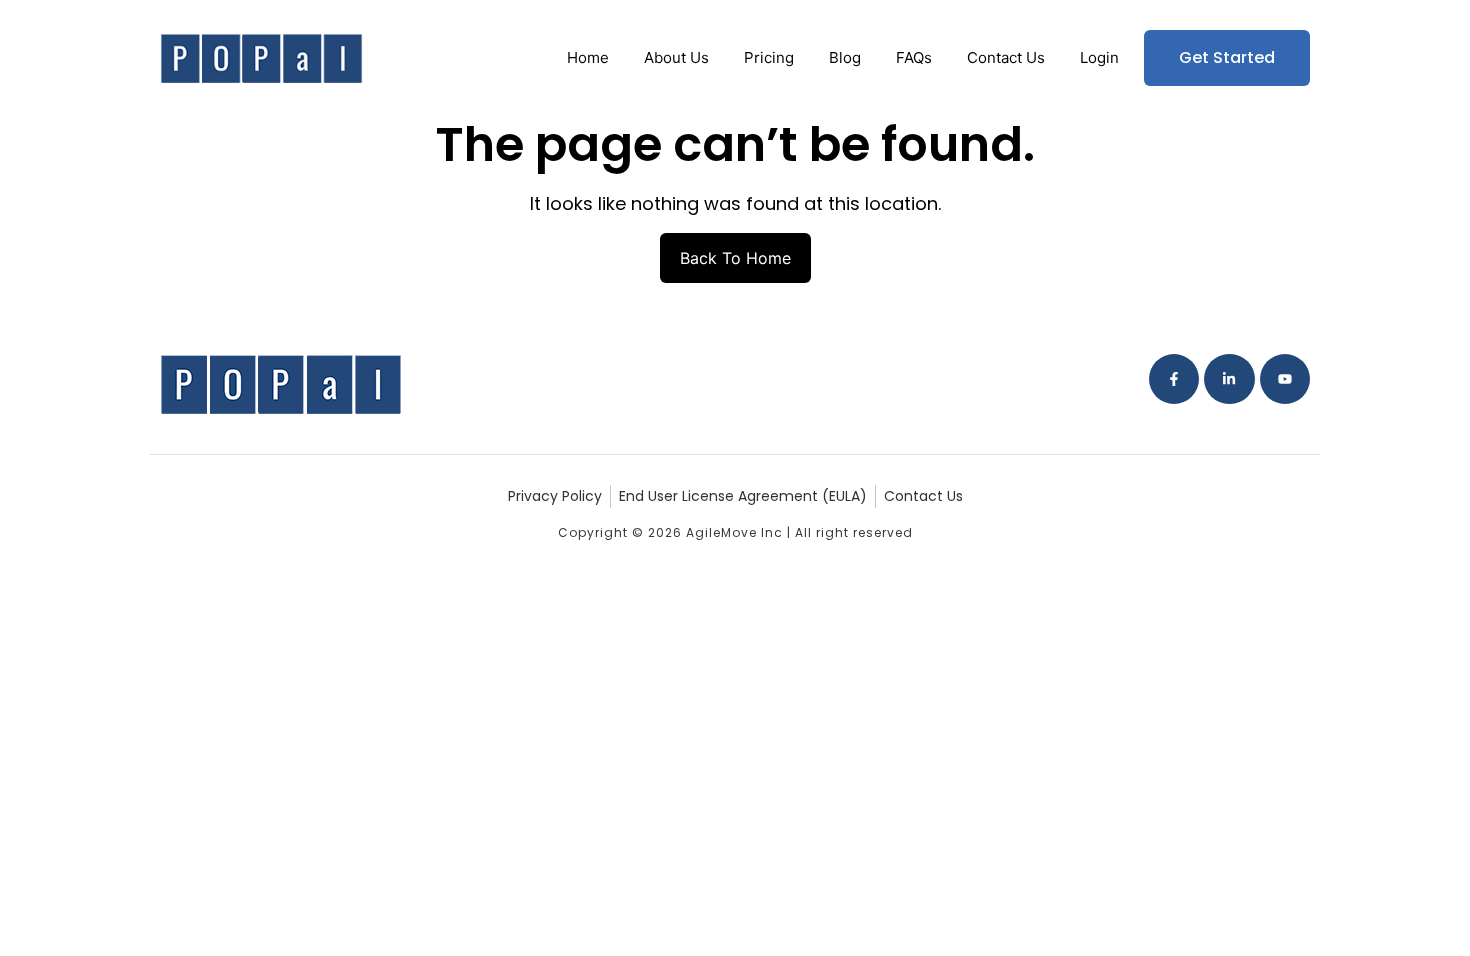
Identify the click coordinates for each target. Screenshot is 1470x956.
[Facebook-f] (1174, 379)
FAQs (914, 57)
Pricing (769, 57)
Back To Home (735, 258)
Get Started (1227, 57)
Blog (845, 57)
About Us (676, 57)
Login (1099, 57)
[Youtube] (1285, 379)
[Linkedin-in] (1229, 379)
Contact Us (1006, 57)
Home (588, 57)
